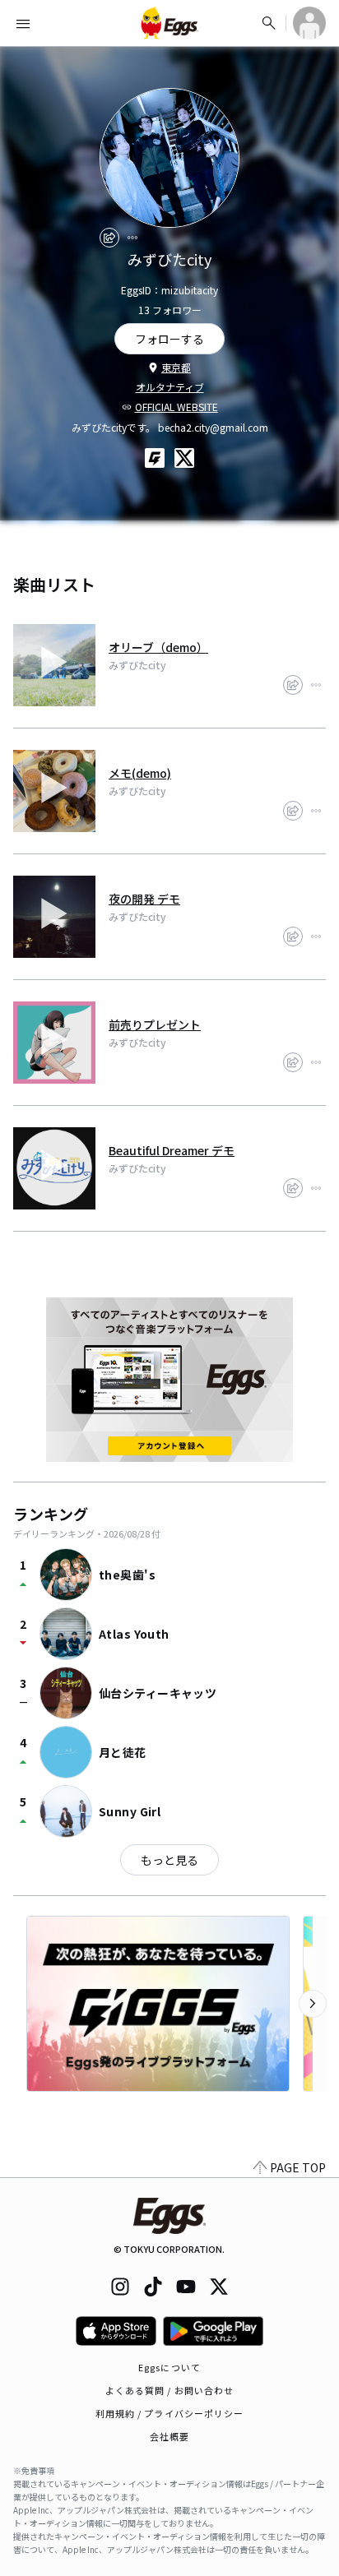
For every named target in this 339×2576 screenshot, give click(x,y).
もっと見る (169, 1860)
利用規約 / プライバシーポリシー (170, 2413)
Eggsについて (169, 2367)
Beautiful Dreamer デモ (172, 1150)
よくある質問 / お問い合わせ (170, 2390)
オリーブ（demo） (158, 647)
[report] (132, 238)
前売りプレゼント (155, 1024)
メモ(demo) (140, 773)
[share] (109, 238)
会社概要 (169, 2436)
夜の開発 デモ (144, 899)
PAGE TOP (298, 2167)
